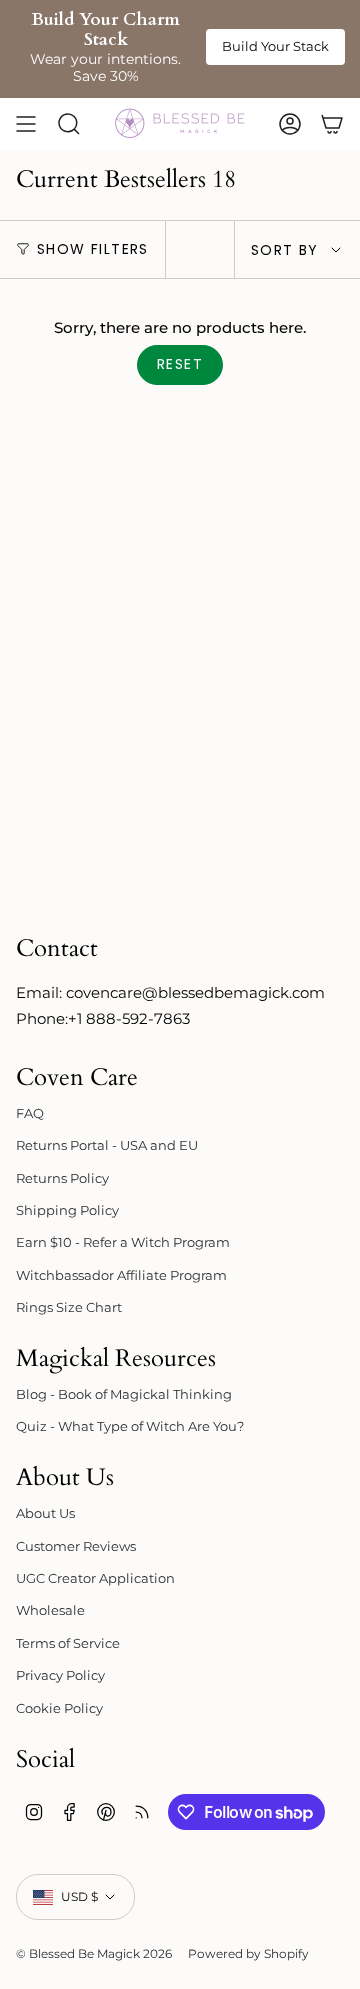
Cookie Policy (59, 1708)
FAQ (30, 1113)
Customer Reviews (76, 1546)
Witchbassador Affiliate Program (121, 1275)
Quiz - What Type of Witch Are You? (130, 1426)
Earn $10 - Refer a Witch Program (123, 1242)
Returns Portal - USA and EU (107, 1145)
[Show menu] (26, 124)
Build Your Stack (275, 46)
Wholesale (50, 1610)
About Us (45, 1513)
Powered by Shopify (248, 1953)
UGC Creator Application (95, 1578)
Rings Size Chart (69, 1307)
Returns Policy (62, 1178)
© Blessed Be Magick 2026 (94, 1953)
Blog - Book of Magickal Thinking (124, 1394)
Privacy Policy (60, 1675)
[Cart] (332, 124)
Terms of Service (68, 1643)
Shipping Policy (67, 1210)
